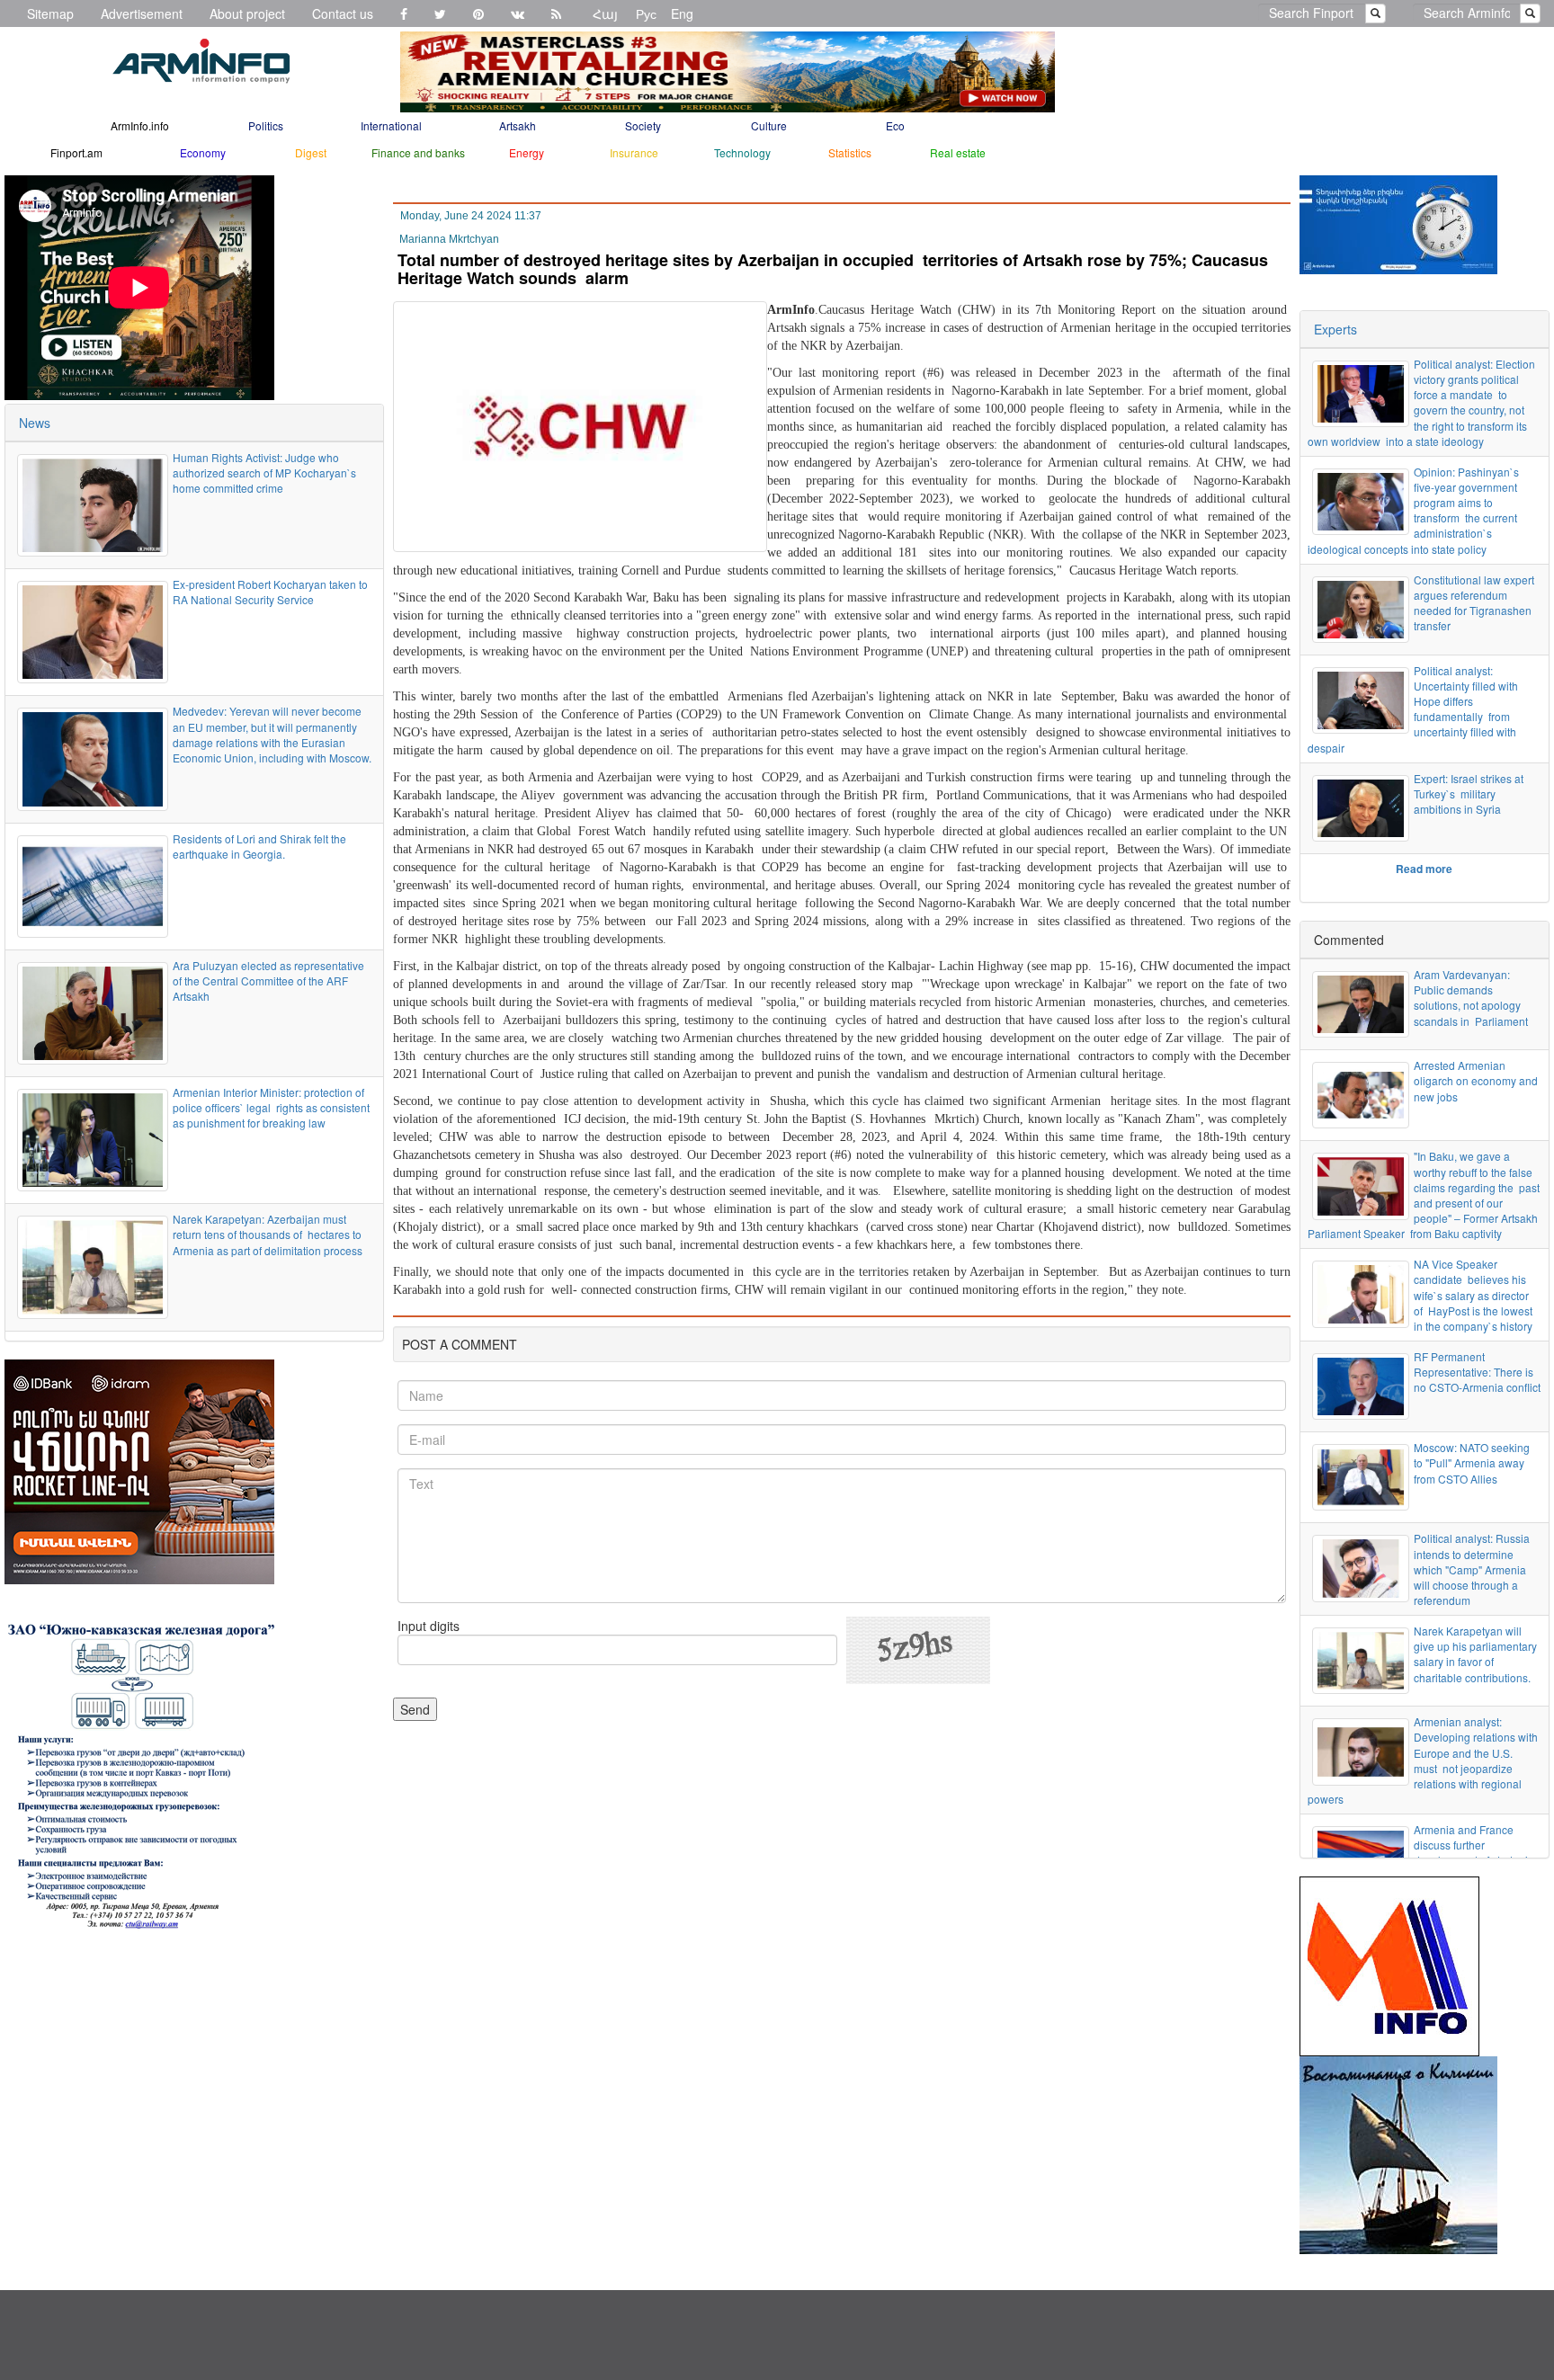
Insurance (634, 152)
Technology (742, 152)
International (391, 125)
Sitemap (50, 13)
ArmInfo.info (140, 125)
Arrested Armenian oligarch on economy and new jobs (1476, 1080)
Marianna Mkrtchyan (449, 239)
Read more (1424, 869)
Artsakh (518, 125)
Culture (769, 125)
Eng (682, 13)
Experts (1335, 329)
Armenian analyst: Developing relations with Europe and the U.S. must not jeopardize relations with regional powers (1423, 1760)
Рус (646, 13)
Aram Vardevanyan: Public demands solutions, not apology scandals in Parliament (1471, 997)
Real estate (958, 152)
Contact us (343, 13)
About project (247, 13)
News (35, 423)
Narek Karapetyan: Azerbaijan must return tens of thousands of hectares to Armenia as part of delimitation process (268, 1234)
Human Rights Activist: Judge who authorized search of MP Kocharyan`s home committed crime (266, 472)
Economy (203, 152)
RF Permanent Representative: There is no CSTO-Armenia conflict (1477, 1372)
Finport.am (76, 152)
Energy (527, 152)
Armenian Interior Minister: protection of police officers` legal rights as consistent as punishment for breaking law (271, 1107)
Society (643, 125)
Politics (266, 125)
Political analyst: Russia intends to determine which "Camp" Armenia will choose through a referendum (1472, 1569)
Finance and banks (418, 152)
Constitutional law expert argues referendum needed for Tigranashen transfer (1474, 602)
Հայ (605, 13)
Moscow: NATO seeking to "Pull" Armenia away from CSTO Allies (1472, 1462)
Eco (895, 125)
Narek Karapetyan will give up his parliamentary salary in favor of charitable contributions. (1475, 1654)
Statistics (850, 152)
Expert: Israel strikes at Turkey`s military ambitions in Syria (1469, 793)
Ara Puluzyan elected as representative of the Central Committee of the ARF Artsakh (268, 981)
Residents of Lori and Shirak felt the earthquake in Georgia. (259, 846)
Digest (311, 152)
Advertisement (142, 13)
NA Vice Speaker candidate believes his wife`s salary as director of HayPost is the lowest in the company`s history (1473, 1295)
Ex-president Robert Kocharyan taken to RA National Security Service (270, 592)
